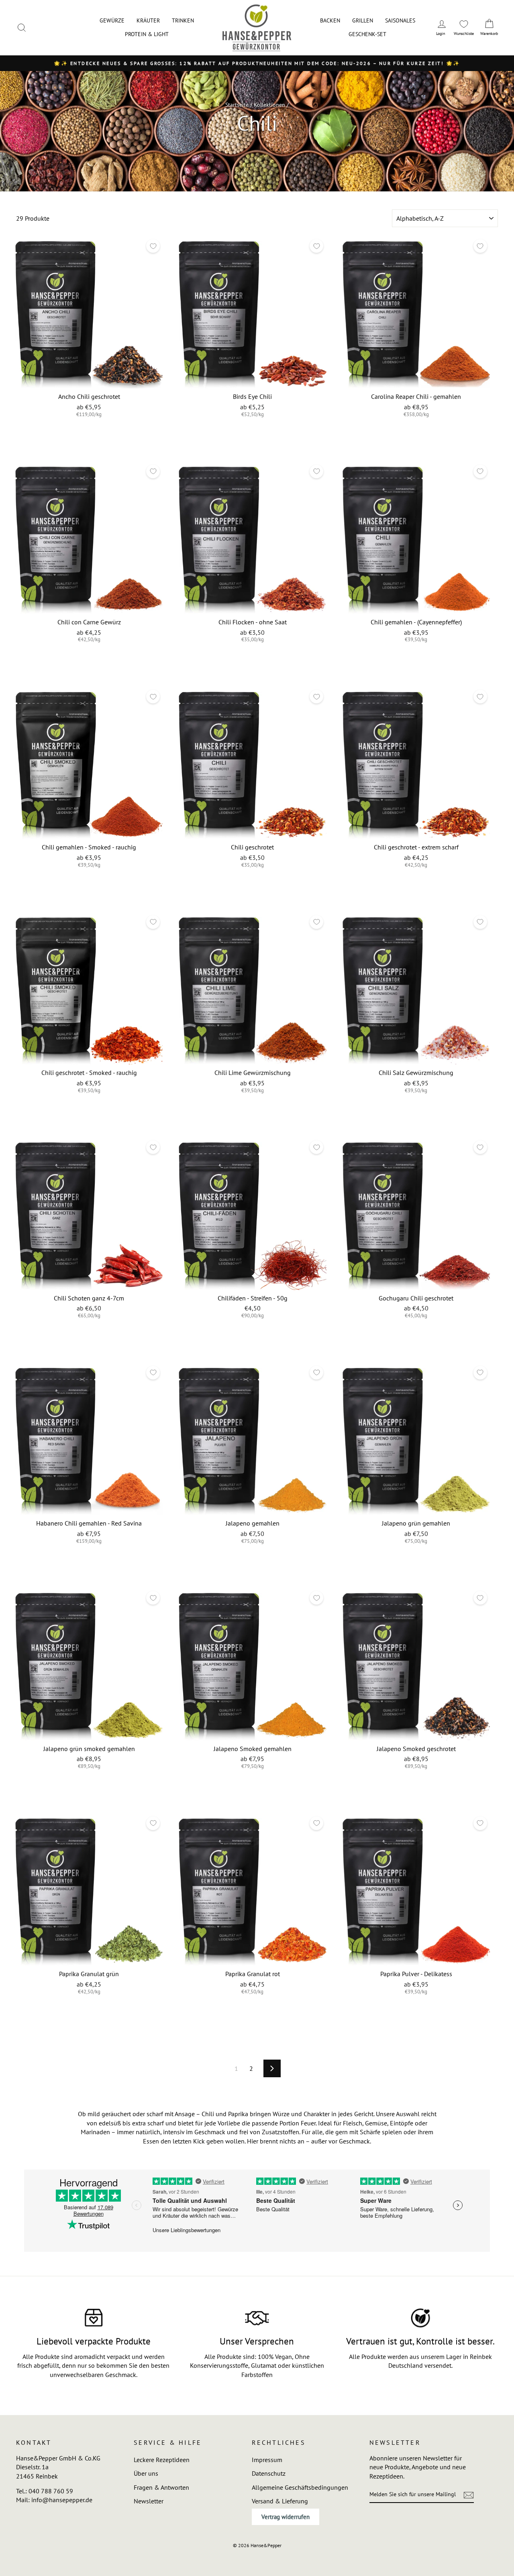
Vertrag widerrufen (286, 2517)
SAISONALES (400, 20)
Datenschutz (269, 2473)
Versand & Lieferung (280, 2501)
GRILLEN (363, 20)
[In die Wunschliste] (153, 246)
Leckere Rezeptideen (162, 2460)
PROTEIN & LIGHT (147, 34)
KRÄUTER (148, 20)
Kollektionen (269, 105)
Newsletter (149, 2501)
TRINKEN (183, 20)
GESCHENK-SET (367, 34)
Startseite (237, 105)
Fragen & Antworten (161, 2487)
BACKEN (330, 20)
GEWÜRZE (112, 20)
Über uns (146, 2473)
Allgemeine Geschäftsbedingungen (300, 2487)
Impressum (267, 2460)
